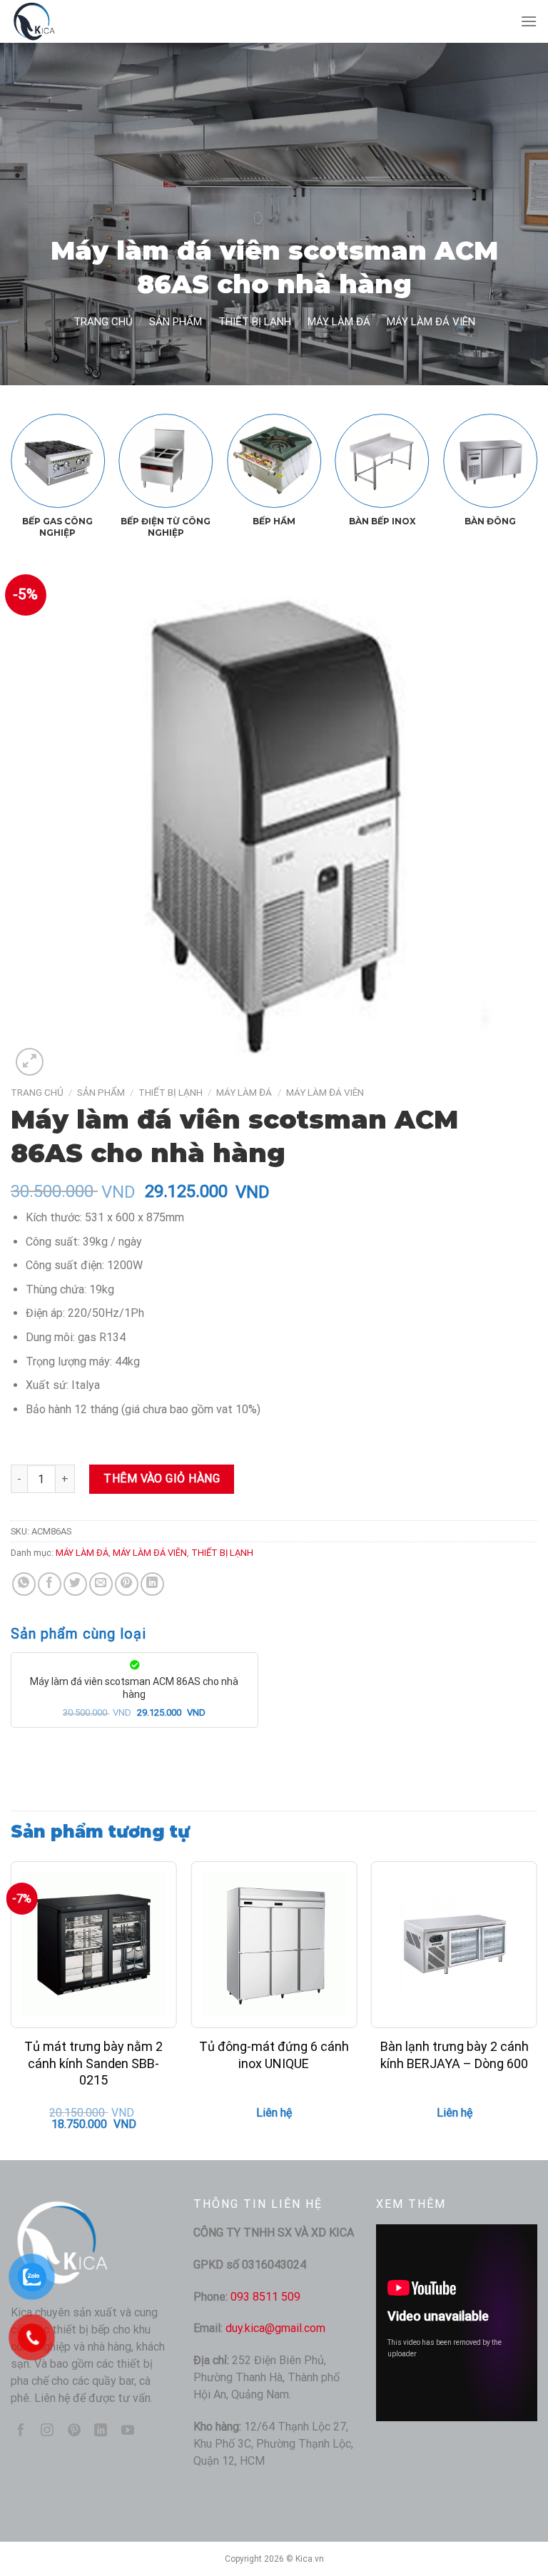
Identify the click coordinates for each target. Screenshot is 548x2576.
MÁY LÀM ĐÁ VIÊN (431, 322)
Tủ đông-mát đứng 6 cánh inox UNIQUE (274, 2055)
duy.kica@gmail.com (275, 2328)
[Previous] (32, 456)
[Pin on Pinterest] (127, 1584)
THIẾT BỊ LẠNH (255, 322)
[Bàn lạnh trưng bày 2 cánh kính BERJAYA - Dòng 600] (454, 1944)
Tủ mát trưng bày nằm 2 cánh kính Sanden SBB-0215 (93, 2063)
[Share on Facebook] (50, 1584)
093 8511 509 (265, 2297)
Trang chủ (103, 322)
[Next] (516, 456)
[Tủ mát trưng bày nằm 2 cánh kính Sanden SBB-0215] (94, 1944)
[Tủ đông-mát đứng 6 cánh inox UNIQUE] (274, 1944)
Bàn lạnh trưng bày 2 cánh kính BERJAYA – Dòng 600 (455, 2055)
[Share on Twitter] (75, 1584)
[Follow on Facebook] (21, 2431)
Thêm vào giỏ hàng (162, 1478)
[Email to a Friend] (101, 1584)
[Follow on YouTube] (128, 2431)
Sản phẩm (176, 322)
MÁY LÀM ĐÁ (339, 322)
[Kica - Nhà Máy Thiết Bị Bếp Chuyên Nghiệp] (82, 21)
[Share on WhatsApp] (24, 1584)
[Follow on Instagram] (47, 2431)
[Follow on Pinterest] (74, 2431)
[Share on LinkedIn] (152, 1584)
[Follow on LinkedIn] (101, 2431)
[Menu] (529, 21)
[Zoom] (30, 1062)
